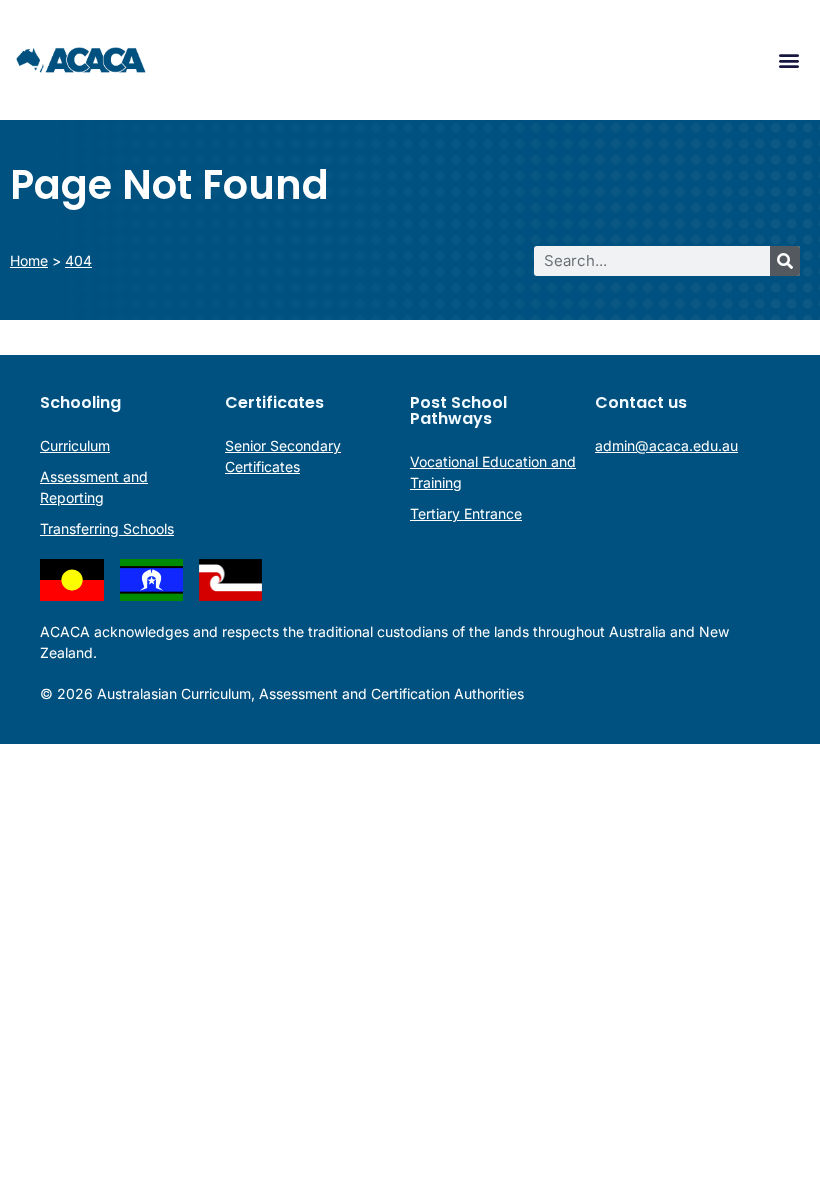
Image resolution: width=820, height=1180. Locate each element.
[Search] (785, 261)
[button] (788, 60)
